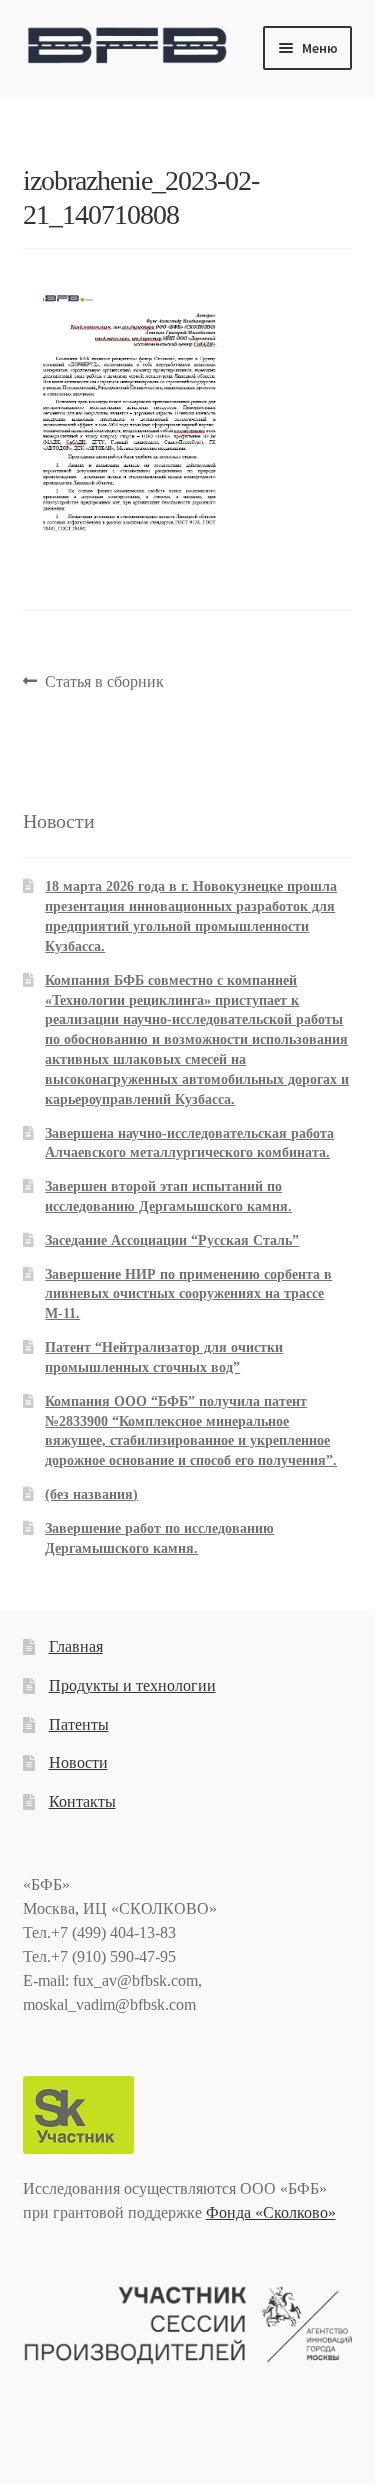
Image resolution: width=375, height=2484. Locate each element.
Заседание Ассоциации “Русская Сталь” (172, 1240)
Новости (78, 1762)
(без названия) (91, 1494)
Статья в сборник (104, 683)
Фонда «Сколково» (271, 2212)
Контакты (82, 1801)
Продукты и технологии (132, 1685)
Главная (76, 1646)
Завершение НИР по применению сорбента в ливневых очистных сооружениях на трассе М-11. (188, 1294)
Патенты (79, 1724)
